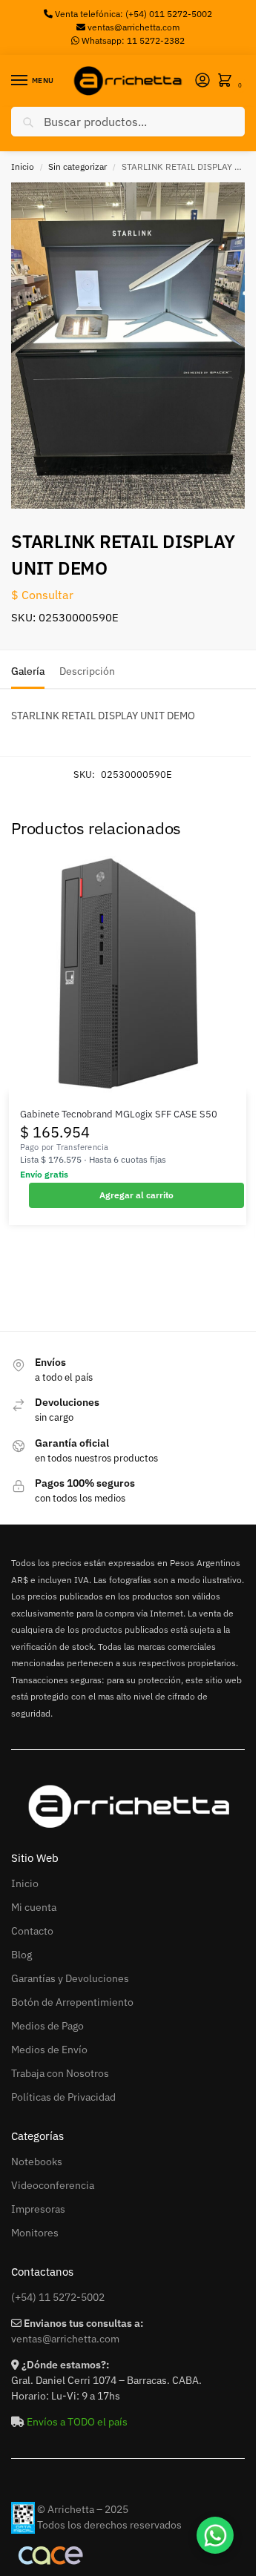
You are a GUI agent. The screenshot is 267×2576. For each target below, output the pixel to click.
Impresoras (38, 2209)
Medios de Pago (47, 2026)
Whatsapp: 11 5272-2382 (132, 40)
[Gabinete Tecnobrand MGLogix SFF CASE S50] (128, 974)
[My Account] (202, 81)
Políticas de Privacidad (63, 2097)
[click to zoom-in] (133, 346)
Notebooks (37, 2161)
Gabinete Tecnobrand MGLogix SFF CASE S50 (119, 1114)
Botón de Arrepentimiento (72, 2002)
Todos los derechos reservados (109, 2525)
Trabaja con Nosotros (60, 2073)
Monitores (35, 2233)
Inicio (23, 166)
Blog (22, 1955)
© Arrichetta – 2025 (83, 2509)
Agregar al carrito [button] (136, 1195)
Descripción (87, 671)
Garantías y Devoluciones (70, 1978)
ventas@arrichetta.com (133, 27)
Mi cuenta (34, 1907)
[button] (228, 81)
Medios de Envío (49, 2050)
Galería (28, 671)
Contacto (32, 1931)
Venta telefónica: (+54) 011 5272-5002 (132, 14)
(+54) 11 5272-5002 (58, 2297)
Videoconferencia (53, 2185)
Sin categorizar (78, 166)
